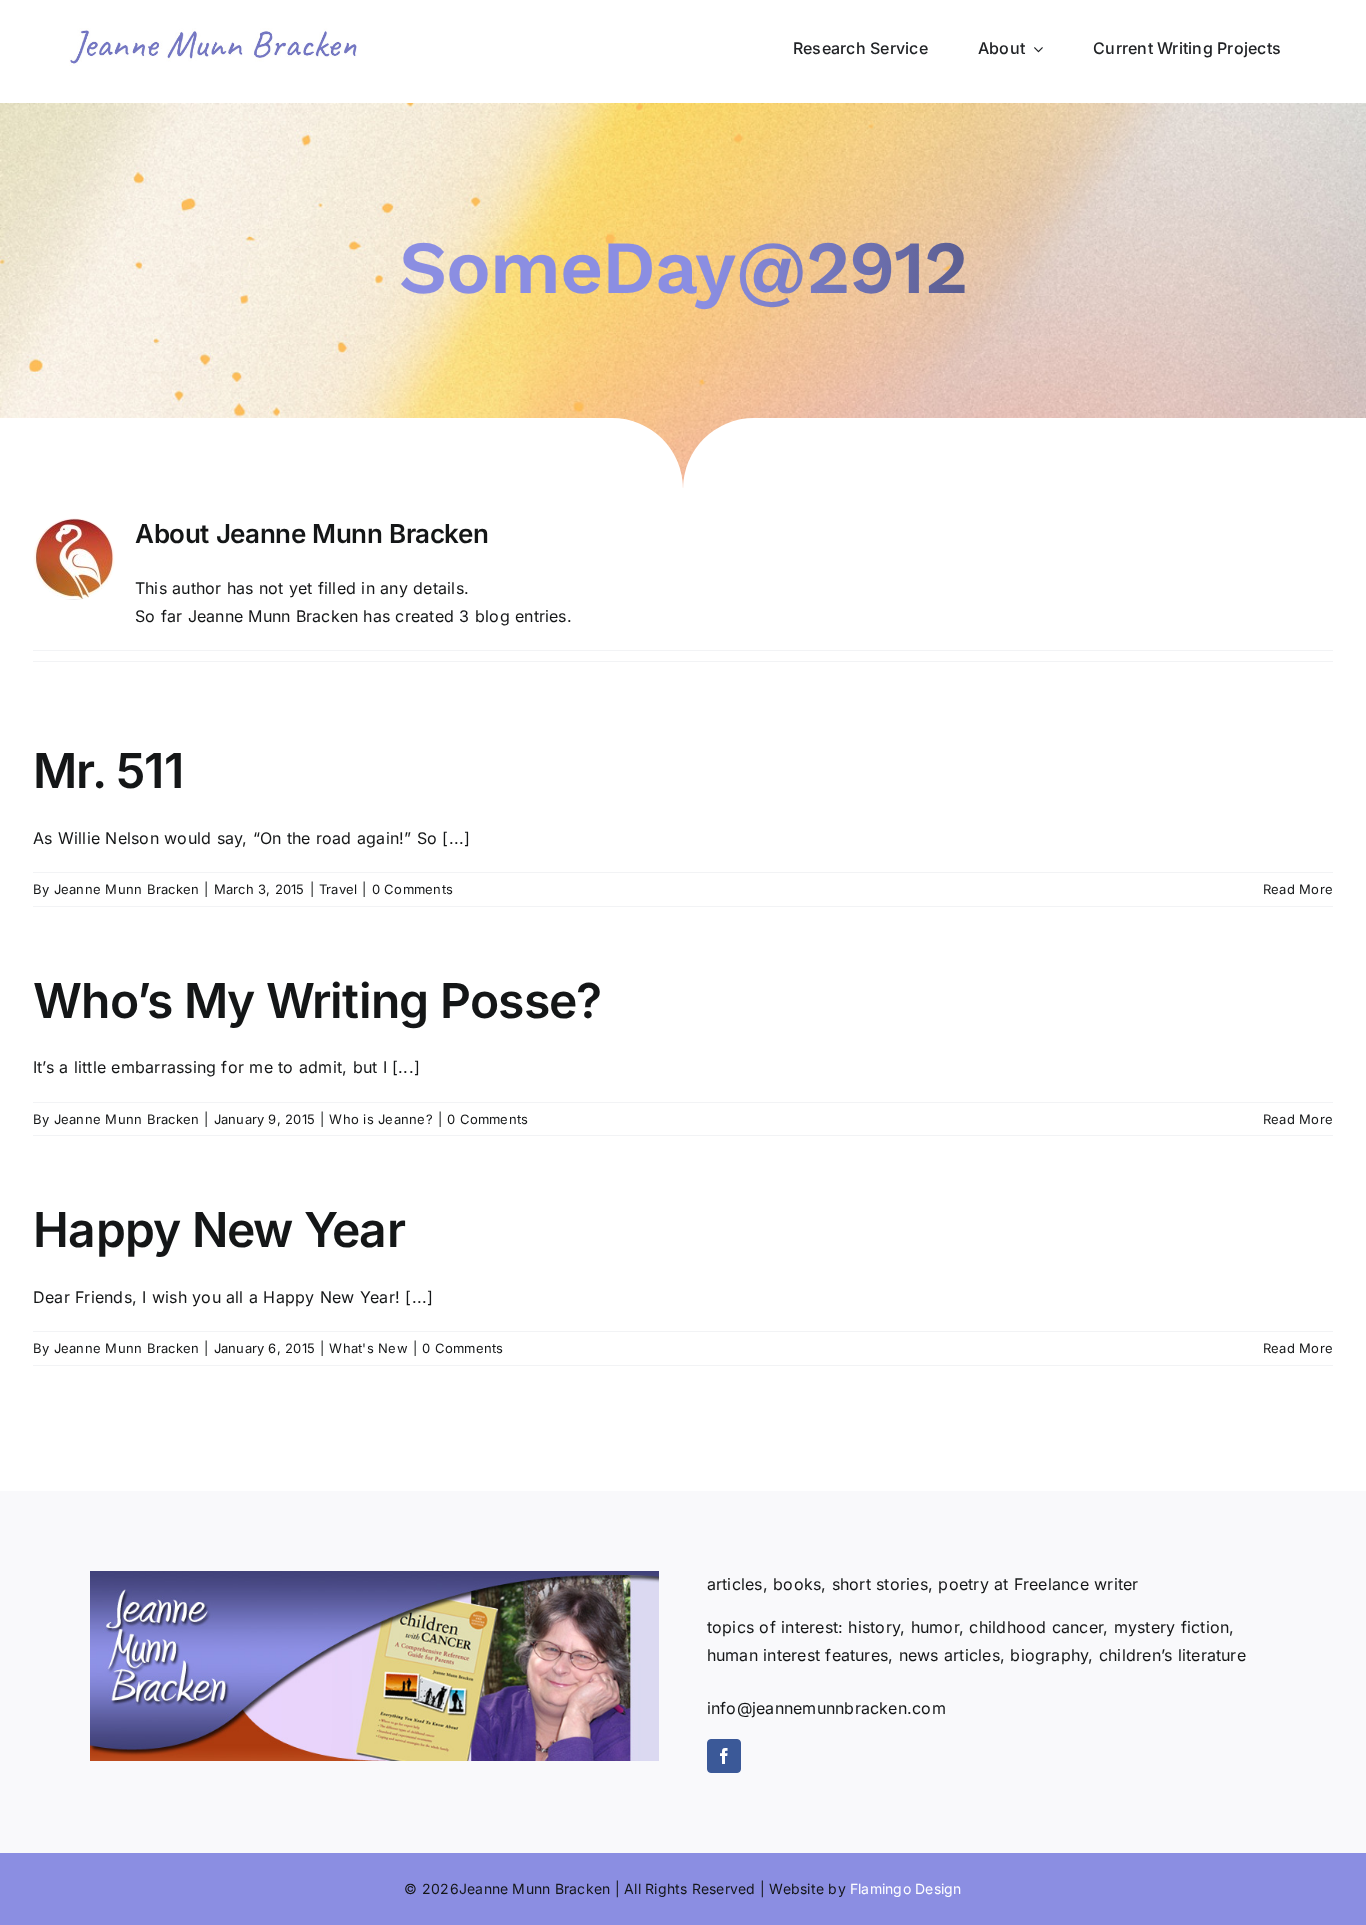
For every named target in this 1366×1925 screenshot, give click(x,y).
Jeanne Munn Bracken (127, 889)
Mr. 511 (108, 770)
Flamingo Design (906, 1888)
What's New (368, 1348)
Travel (338, 889)
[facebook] (724, 1756)
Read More (1298, 889)
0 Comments (412, 889)
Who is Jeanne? (380, 1119)
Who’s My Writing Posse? (317, 1000)
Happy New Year (219, 1229)
